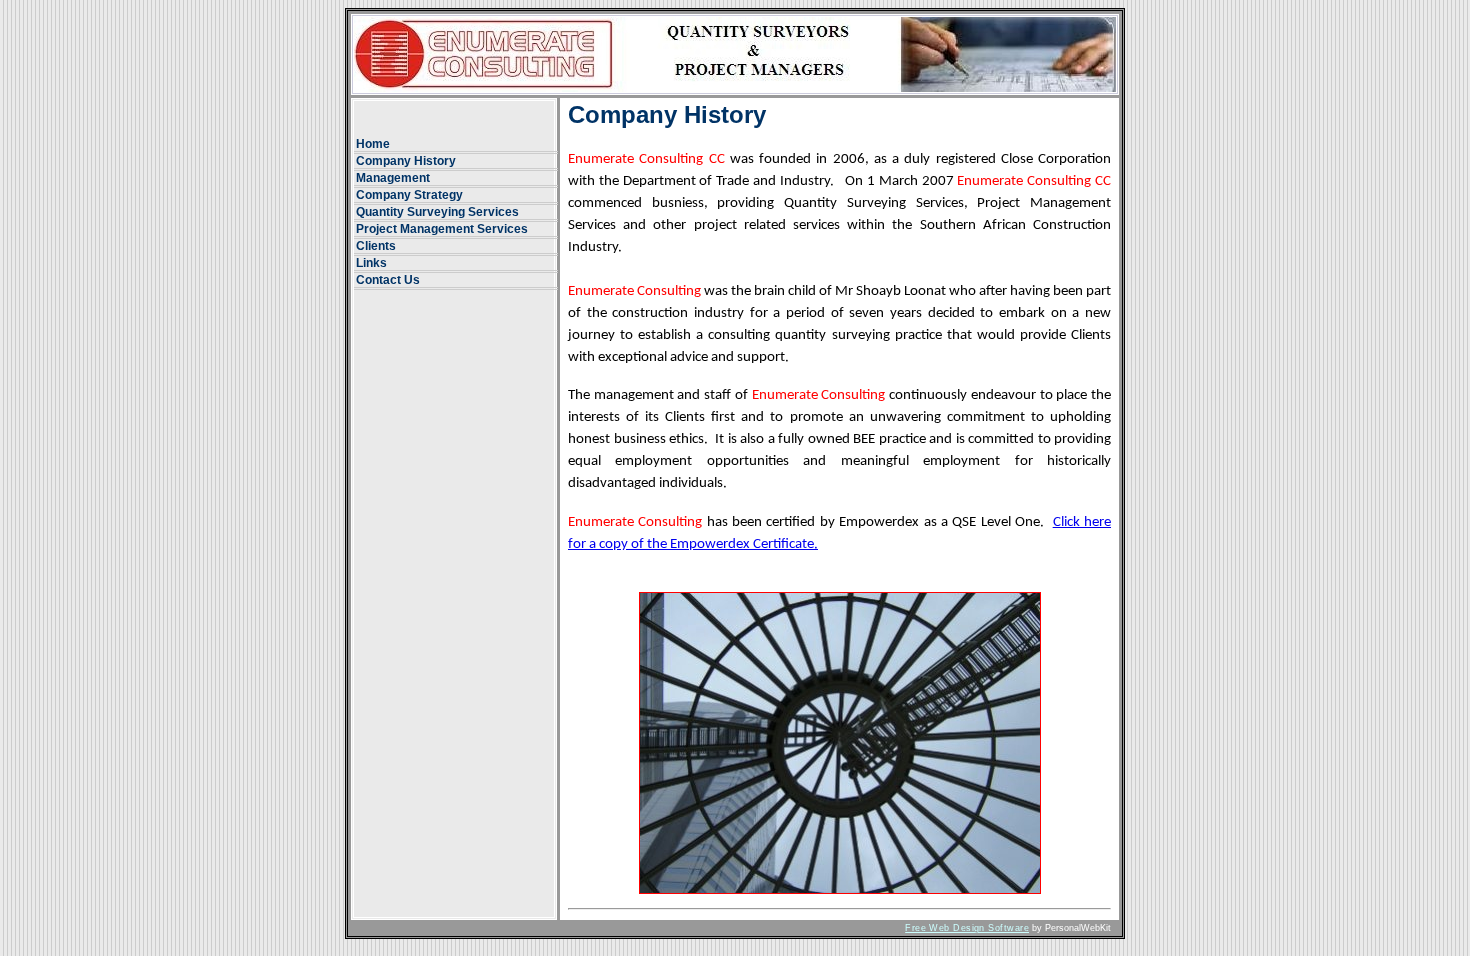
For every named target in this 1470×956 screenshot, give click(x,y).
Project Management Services (442, 229)
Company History (406, 161)
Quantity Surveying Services (437, 212)
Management (393, 178)
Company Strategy (409, 195)
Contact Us (388, 280)
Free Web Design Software (967, 928)
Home (373, 144)
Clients (376, 246)
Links (371, 263)
